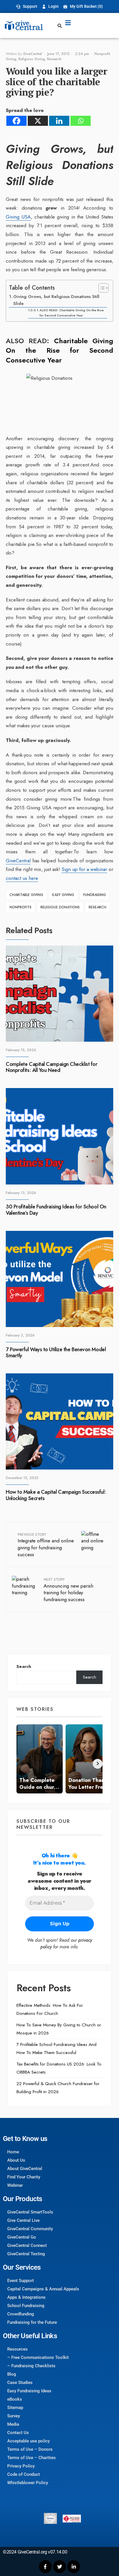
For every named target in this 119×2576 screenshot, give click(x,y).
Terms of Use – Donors (30, 2449)
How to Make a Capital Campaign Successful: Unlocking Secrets (56, 1495)
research (97, 907)
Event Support (21, 2281)
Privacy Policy (21, 2466)
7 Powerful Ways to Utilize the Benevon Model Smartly (56, 1353)
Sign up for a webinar (84, 869)
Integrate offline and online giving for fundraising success (46, 1545)
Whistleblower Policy (28, 2483)
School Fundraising (26, 2306)
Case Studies (20, 2383)
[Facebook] (16, 121)
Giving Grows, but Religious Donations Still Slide (56, 300)
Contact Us (18, 2433)
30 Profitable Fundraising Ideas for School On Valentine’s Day (56, 1210)
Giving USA (18, 217)
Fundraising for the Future (32, 2322)
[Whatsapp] (81, 121)
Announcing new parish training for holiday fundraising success (68, 1590)
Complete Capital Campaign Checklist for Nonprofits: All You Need (52, 1067)
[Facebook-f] (45, 2566)
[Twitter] (59, 2566)
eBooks (15, 2399)
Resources (17, 2349)
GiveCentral (32, 54)
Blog (12, 2374)
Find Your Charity (24, 2177)
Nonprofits (21, 907)
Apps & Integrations (26, 2297)
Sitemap (15, 2408)
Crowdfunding (21, 2314)
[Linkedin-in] (74, 2566)
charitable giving (26, 895)
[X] (38, 121)
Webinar (15, 2185)
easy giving (63, 895)
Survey (14, 2416)
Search (24, 1666)
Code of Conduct (24, 2474)
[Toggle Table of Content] (101, 288)
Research (54, 59)
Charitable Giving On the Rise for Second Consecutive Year (59, 350)
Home (13, 2152)
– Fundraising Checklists (31, 2366)
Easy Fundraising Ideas (29, 2391)
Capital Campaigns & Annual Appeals (43, 2289)
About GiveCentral (25, 2169)
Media (13, 2424)
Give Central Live (23, 2220)
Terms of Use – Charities (31, 2458)
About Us (16, 2160)
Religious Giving (32, 59)
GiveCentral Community (30, 2229)
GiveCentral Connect (27, 2245)
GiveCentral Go (22, 2237)
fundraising (95, 895)
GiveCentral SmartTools (30, 2212)
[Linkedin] (59, 121)
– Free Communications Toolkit (38, 2357)
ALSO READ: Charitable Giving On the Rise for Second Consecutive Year (72, 313)
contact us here (22, 878)
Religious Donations (60, 907)
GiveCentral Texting (26, 2254)
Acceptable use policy (28, 2441)
